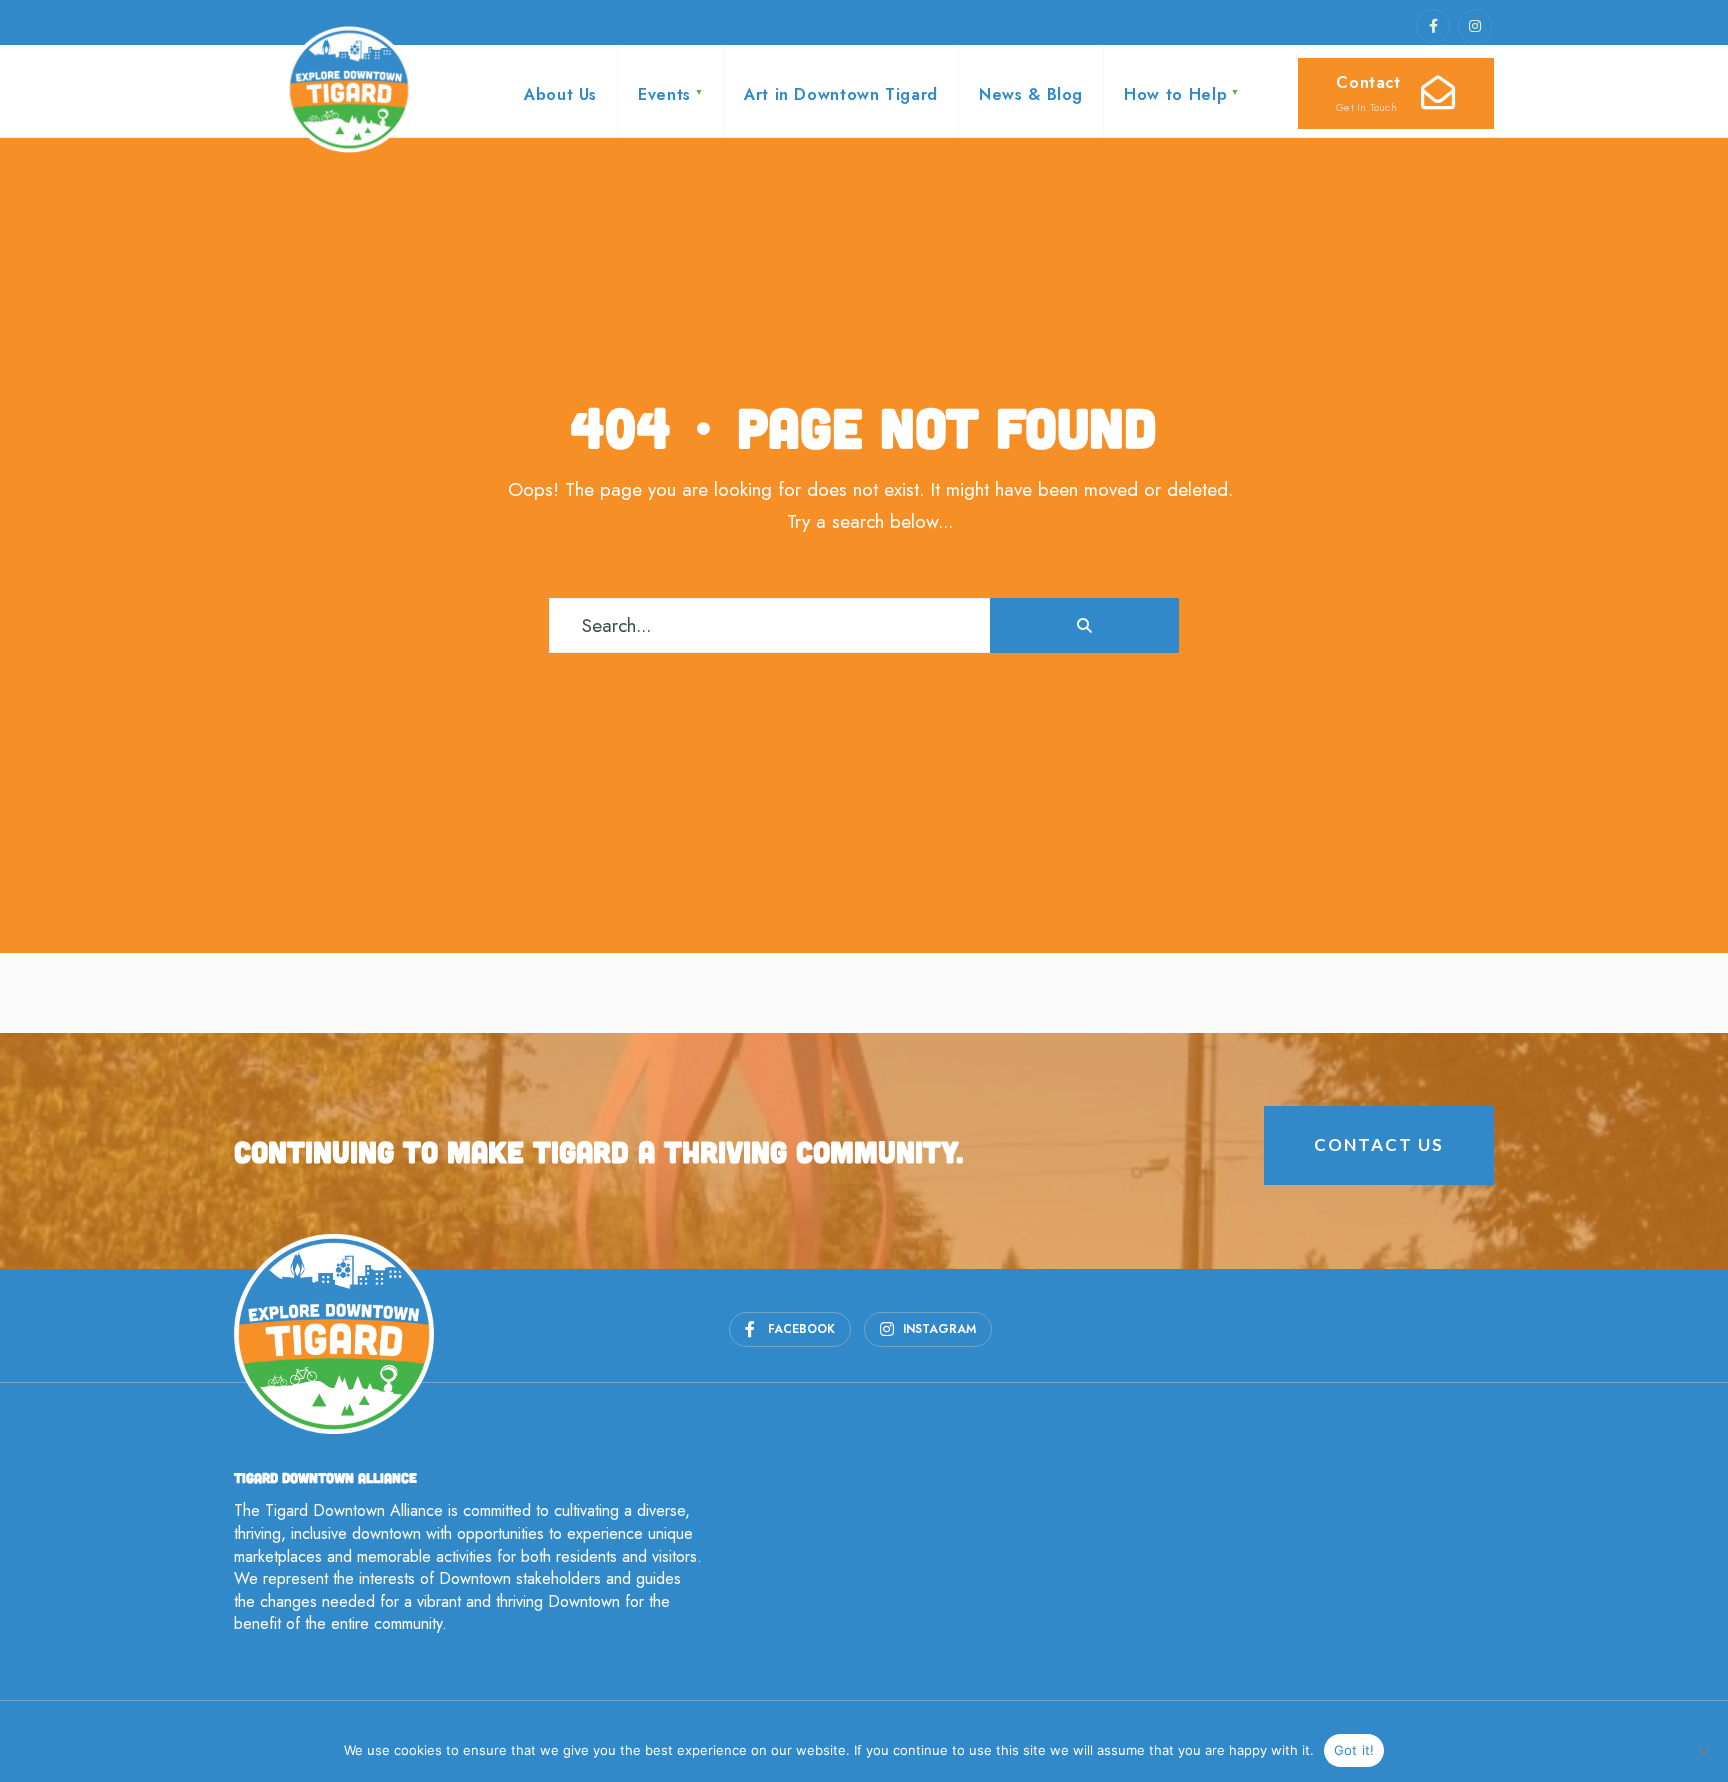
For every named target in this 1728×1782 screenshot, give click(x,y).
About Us (560, 94)
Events (664, 94)
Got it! (1354, 1750)
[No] (1703, 1751)
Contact (1371, 93)
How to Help (1175, 94)
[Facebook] (1433, 26)
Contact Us (1379, 1144)
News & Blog (1031, 94)
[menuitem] (670, 91)
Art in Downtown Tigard (841, 94)
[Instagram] (1475, 26)
